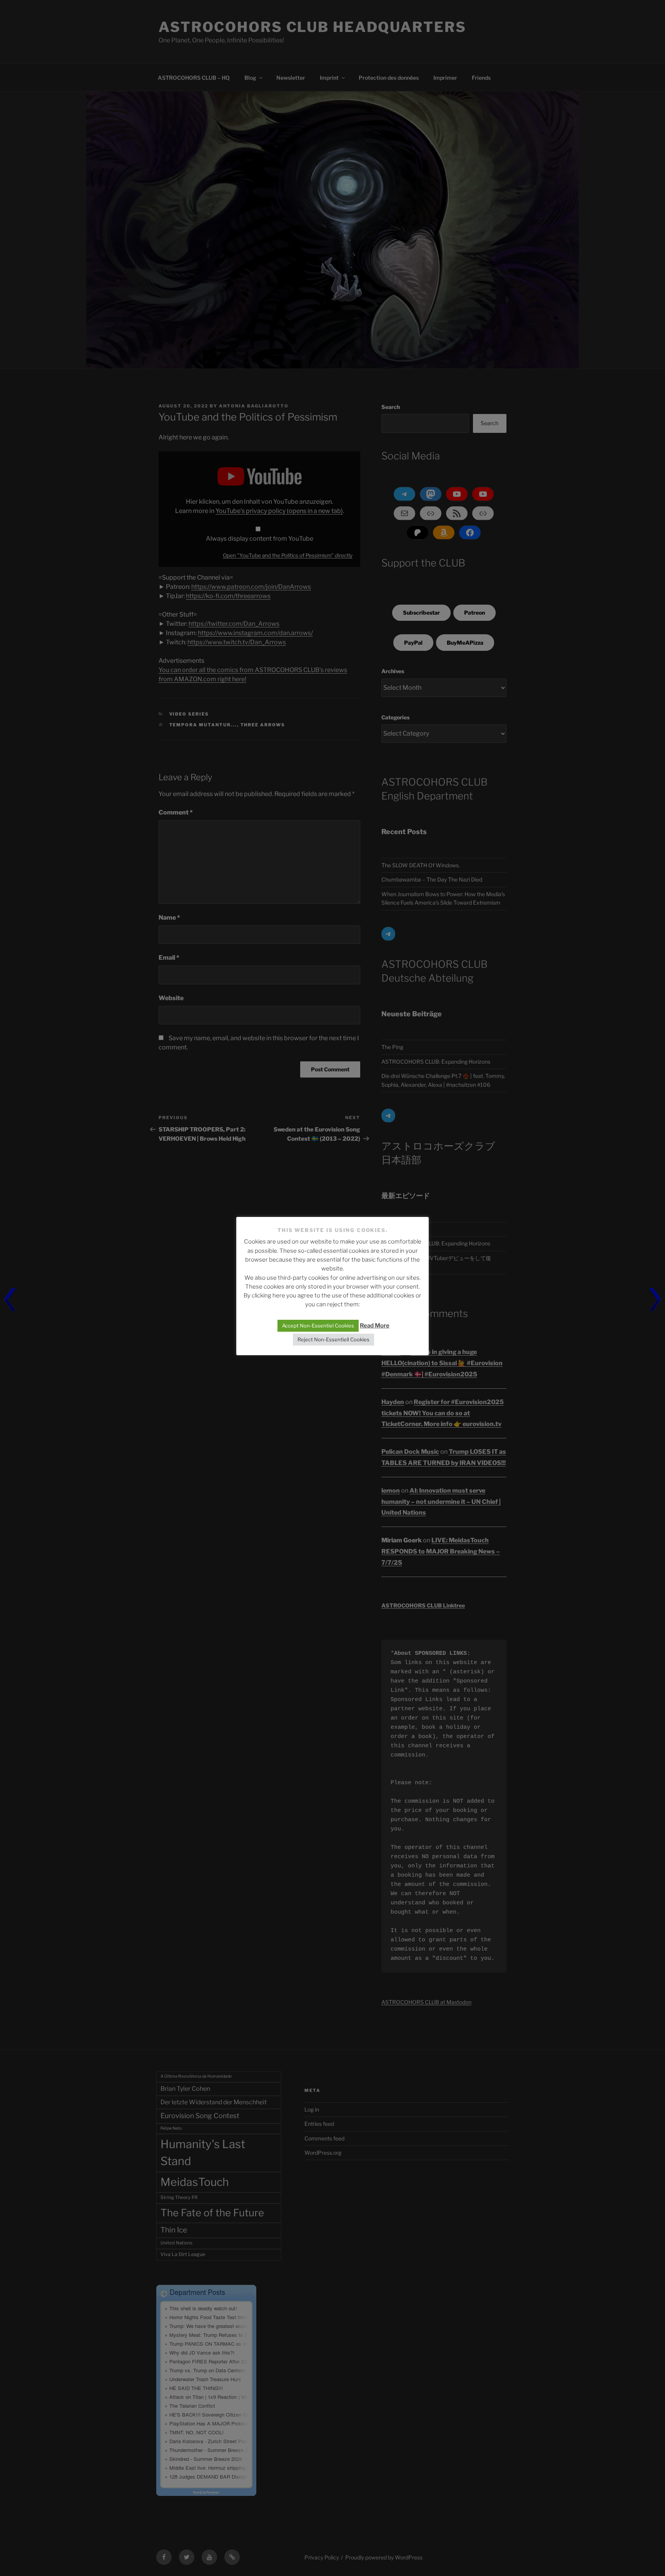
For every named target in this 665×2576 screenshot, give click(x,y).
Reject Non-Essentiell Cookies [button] (333, 1339)
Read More (375, 1326)
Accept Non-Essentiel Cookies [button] (318, 1326)
